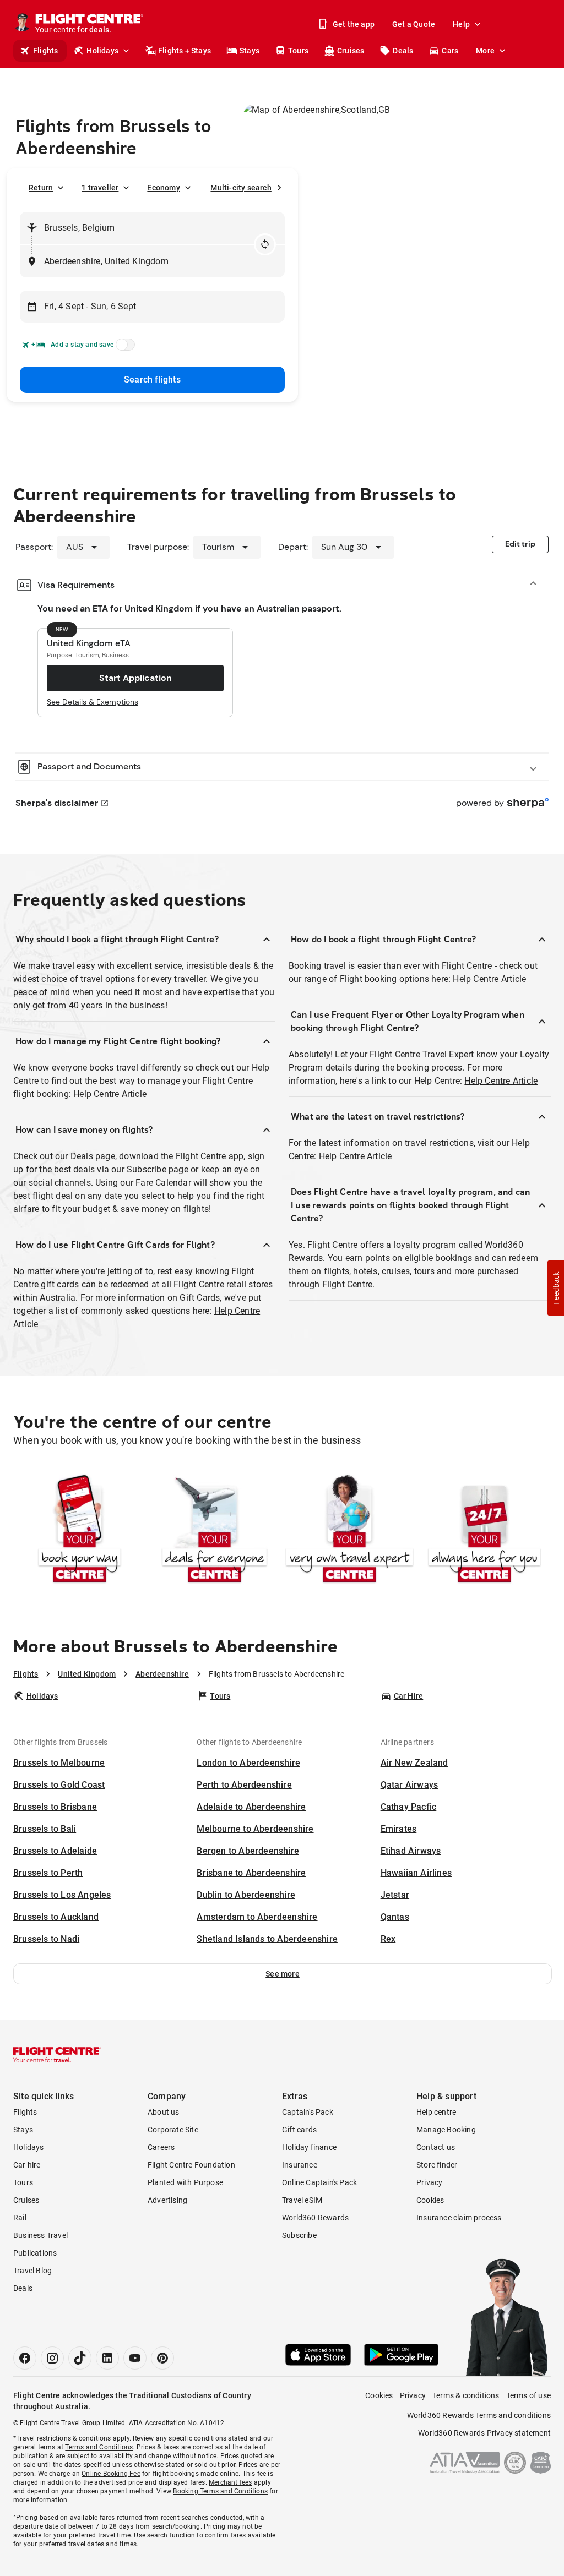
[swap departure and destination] (265, 244)
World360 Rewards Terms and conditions (479, 2415)
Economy (163, 188)
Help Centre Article (110, 1094)
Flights (45, 51)
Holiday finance (309, 2147)
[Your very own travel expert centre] (349, 1531)
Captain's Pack (308, 2112)
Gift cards (299, 2130)
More (485, 51)
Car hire (27, 2165)
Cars (450, 51)
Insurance (300, 2165)
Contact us (436, 2147)
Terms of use (528, 2395)
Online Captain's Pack (319, 2182)
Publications (35, 2253)
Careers (161, 2147)
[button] (283, 1974)
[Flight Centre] (57, 2055)
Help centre (436, 2112)
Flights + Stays (185, 51)
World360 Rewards (315, 2218)
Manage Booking (446, 2130)
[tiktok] (80, 2358)
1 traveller (100, 188)
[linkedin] (107, 2358)
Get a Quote (414, 24)
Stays (250, 51)
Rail (20, 2218)
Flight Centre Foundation (191, 2165)
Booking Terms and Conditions (220, 2491)
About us (164, 2112)
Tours (298, 51)
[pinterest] (162, 2358)
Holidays (102, 51)
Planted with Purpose (185, 2182)
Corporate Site (173, 2130)
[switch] (123, 348)
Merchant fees (231, 2482)
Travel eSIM (302, 2200)
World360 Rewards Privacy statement (484, 2433)
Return (41, 188)
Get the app (354, 24)
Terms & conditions (466, 2395)
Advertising (167, 2200)
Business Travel (40, 2235)
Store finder (437, 2165)
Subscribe (299, 2235)
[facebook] (25, 2358)
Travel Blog (32, 2271)
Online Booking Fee (111, 2474)
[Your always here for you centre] (484, 1531)
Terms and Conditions (99, 2447)
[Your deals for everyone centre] (215, 1531)
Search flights (152, 380)
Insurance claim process (459, 2218)
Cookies (430, 2200)
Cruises (351, 51)
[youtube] (135, 2358)
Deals (403, 51)
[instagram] (52, 2358)
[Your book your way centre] (80, 1531)
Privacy (429, 2182)
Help (461, 24)
